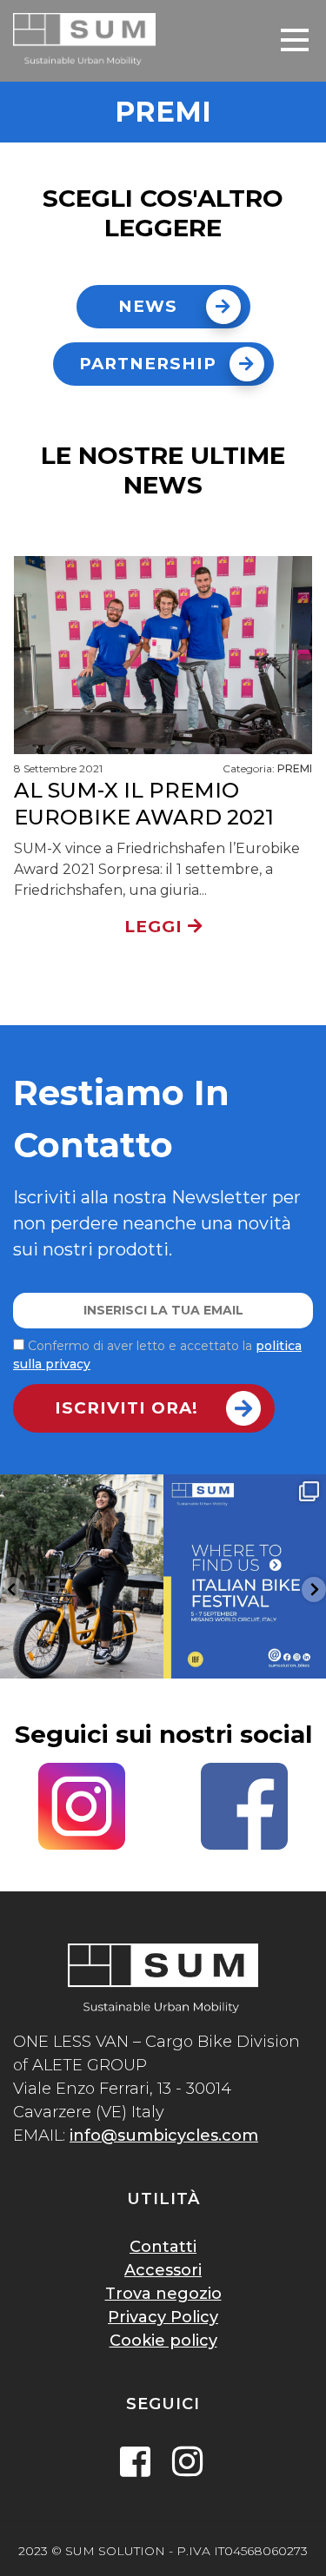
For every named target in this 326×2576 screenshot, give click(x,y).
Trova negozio (163, 2294)
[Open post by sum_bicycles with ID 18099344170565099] (82, 1576)
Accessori (163, 2270)
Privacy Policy (163, 2317)
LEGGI (156, 927)
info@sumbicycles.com (164, 2136)
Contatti (163, 2247)
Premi (295, 768)
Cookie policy (163, 2341)
